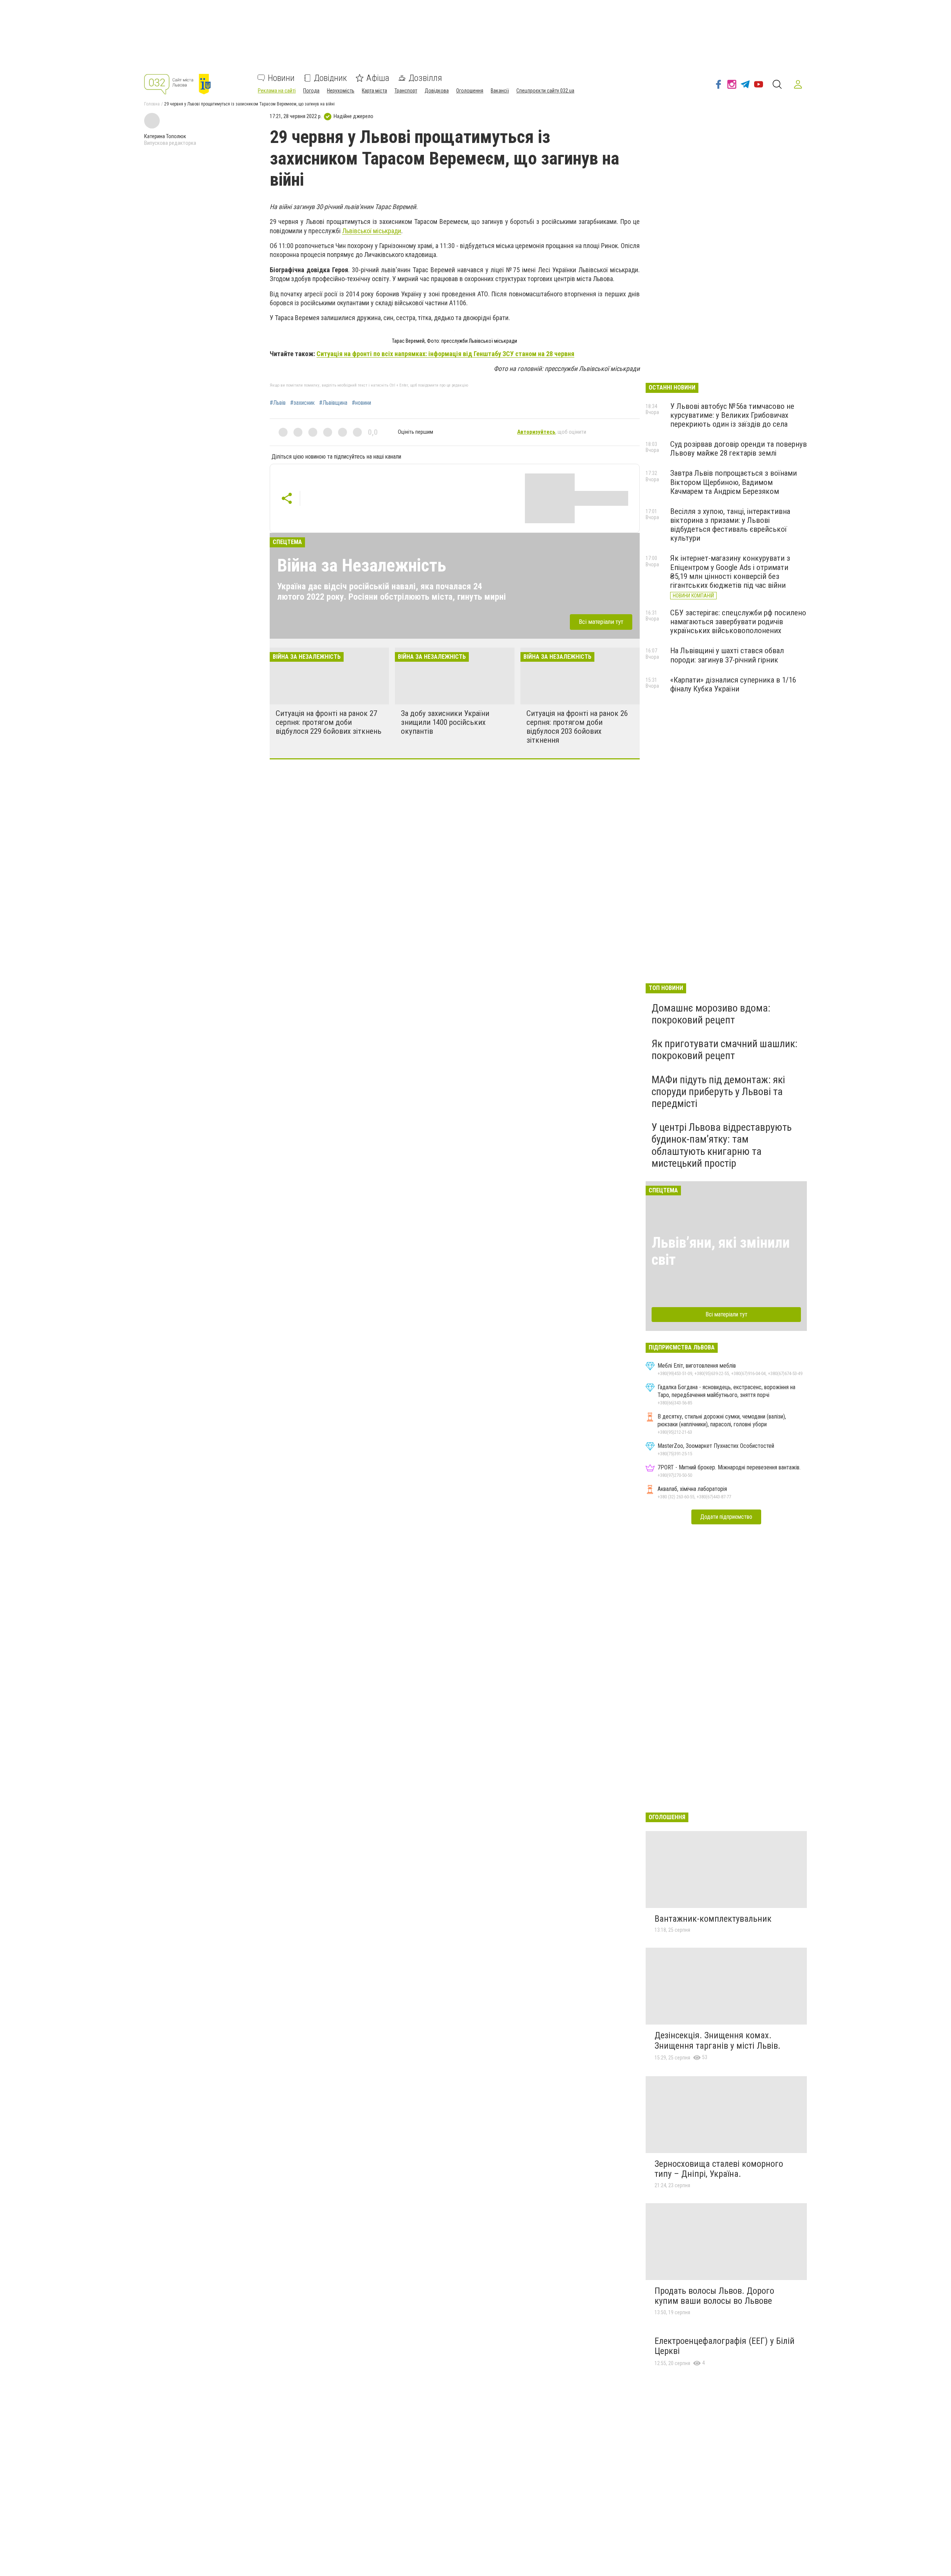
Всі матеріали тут (601, 622)
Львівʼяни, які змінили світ (721, 1251)
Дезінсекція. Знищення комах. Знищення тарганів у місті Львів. (718, 2041)
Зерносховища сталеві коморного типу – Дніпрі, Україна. (719, 2169)
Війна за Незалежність (362, 565)
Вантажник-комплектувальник (713, 1919)
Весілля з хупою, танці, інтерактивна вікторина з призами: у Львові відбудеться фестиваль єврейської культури (730, 525)
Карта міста (374, 91)
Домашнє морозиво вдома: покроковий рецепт (711, 1014)
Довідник (330, 78)
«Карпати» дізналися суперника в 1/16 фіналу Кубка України (733, 684)
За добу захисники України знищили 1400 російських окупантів (445, 722)
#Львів (278, 403)
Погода (311, 91)
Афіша (378, 78)
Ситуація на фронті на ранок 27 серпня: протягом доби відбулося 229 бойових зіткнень (329, 722)
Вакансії (500, 91)
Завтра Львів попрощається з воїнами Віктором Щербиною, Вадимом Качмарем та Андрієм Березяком (733, 482)
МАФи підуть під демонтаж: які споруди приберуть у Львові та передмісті (718, 1092)
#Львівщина (333, 403)
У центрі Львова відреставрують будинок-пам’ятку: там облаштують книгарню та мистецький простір (722, 1145)
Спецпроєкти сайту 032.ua (545, 91)
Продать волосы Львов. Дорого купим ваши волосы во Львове (714, 2296)
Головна (152, 104)
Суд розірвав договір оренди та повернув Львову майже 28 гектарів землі (739, 449)
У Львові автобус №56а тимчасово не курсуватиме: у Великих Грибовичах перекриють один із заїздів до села (732, 415)
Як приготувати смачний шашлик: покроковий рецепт (725, 1050)
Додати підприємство (726, 1517)
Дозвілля (425, 78)
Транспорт (406, 91)
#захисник (302, 403)
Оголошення (470, 91)
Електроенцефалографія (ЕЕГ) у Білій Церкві (725, 2346)
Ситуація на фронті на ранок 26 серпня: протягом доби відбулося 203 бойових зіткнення (577, 727)
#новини (361, 403)
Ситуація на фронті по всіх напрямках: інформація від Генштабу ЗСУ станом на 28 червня (445, 354)
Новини (281, 78)
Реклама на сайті (277, 91)
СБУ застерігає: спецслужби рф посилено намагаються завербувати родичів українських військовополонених (738, 622)
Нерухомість (341, 91)
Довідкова (437, 91)
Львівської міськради (372, 231)
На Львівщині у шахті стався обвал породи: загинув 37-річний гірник (727, 655)
